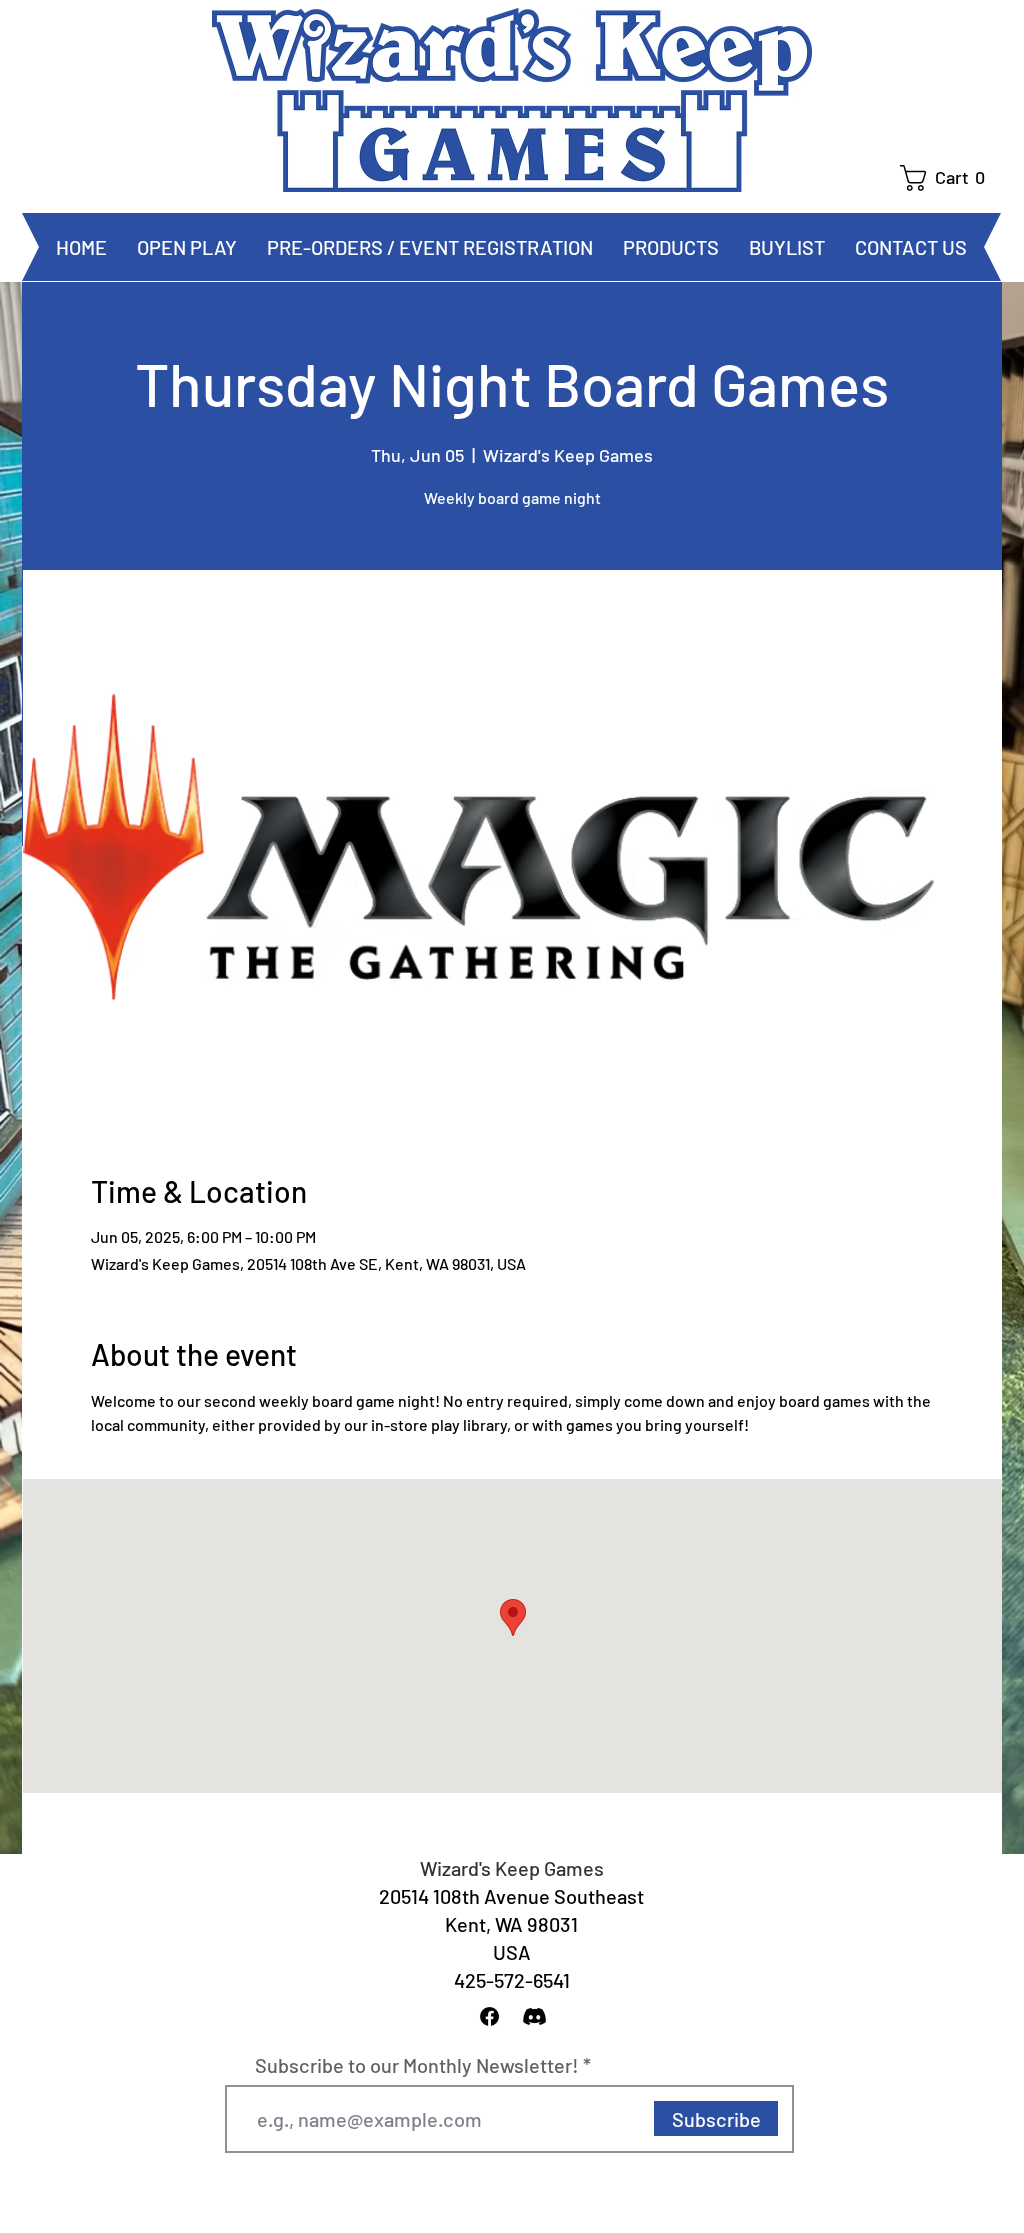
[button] (950, 178)
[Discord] (534, 2016)
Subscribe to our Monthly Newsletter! (417, 2065)
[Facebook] (489, 2016)
